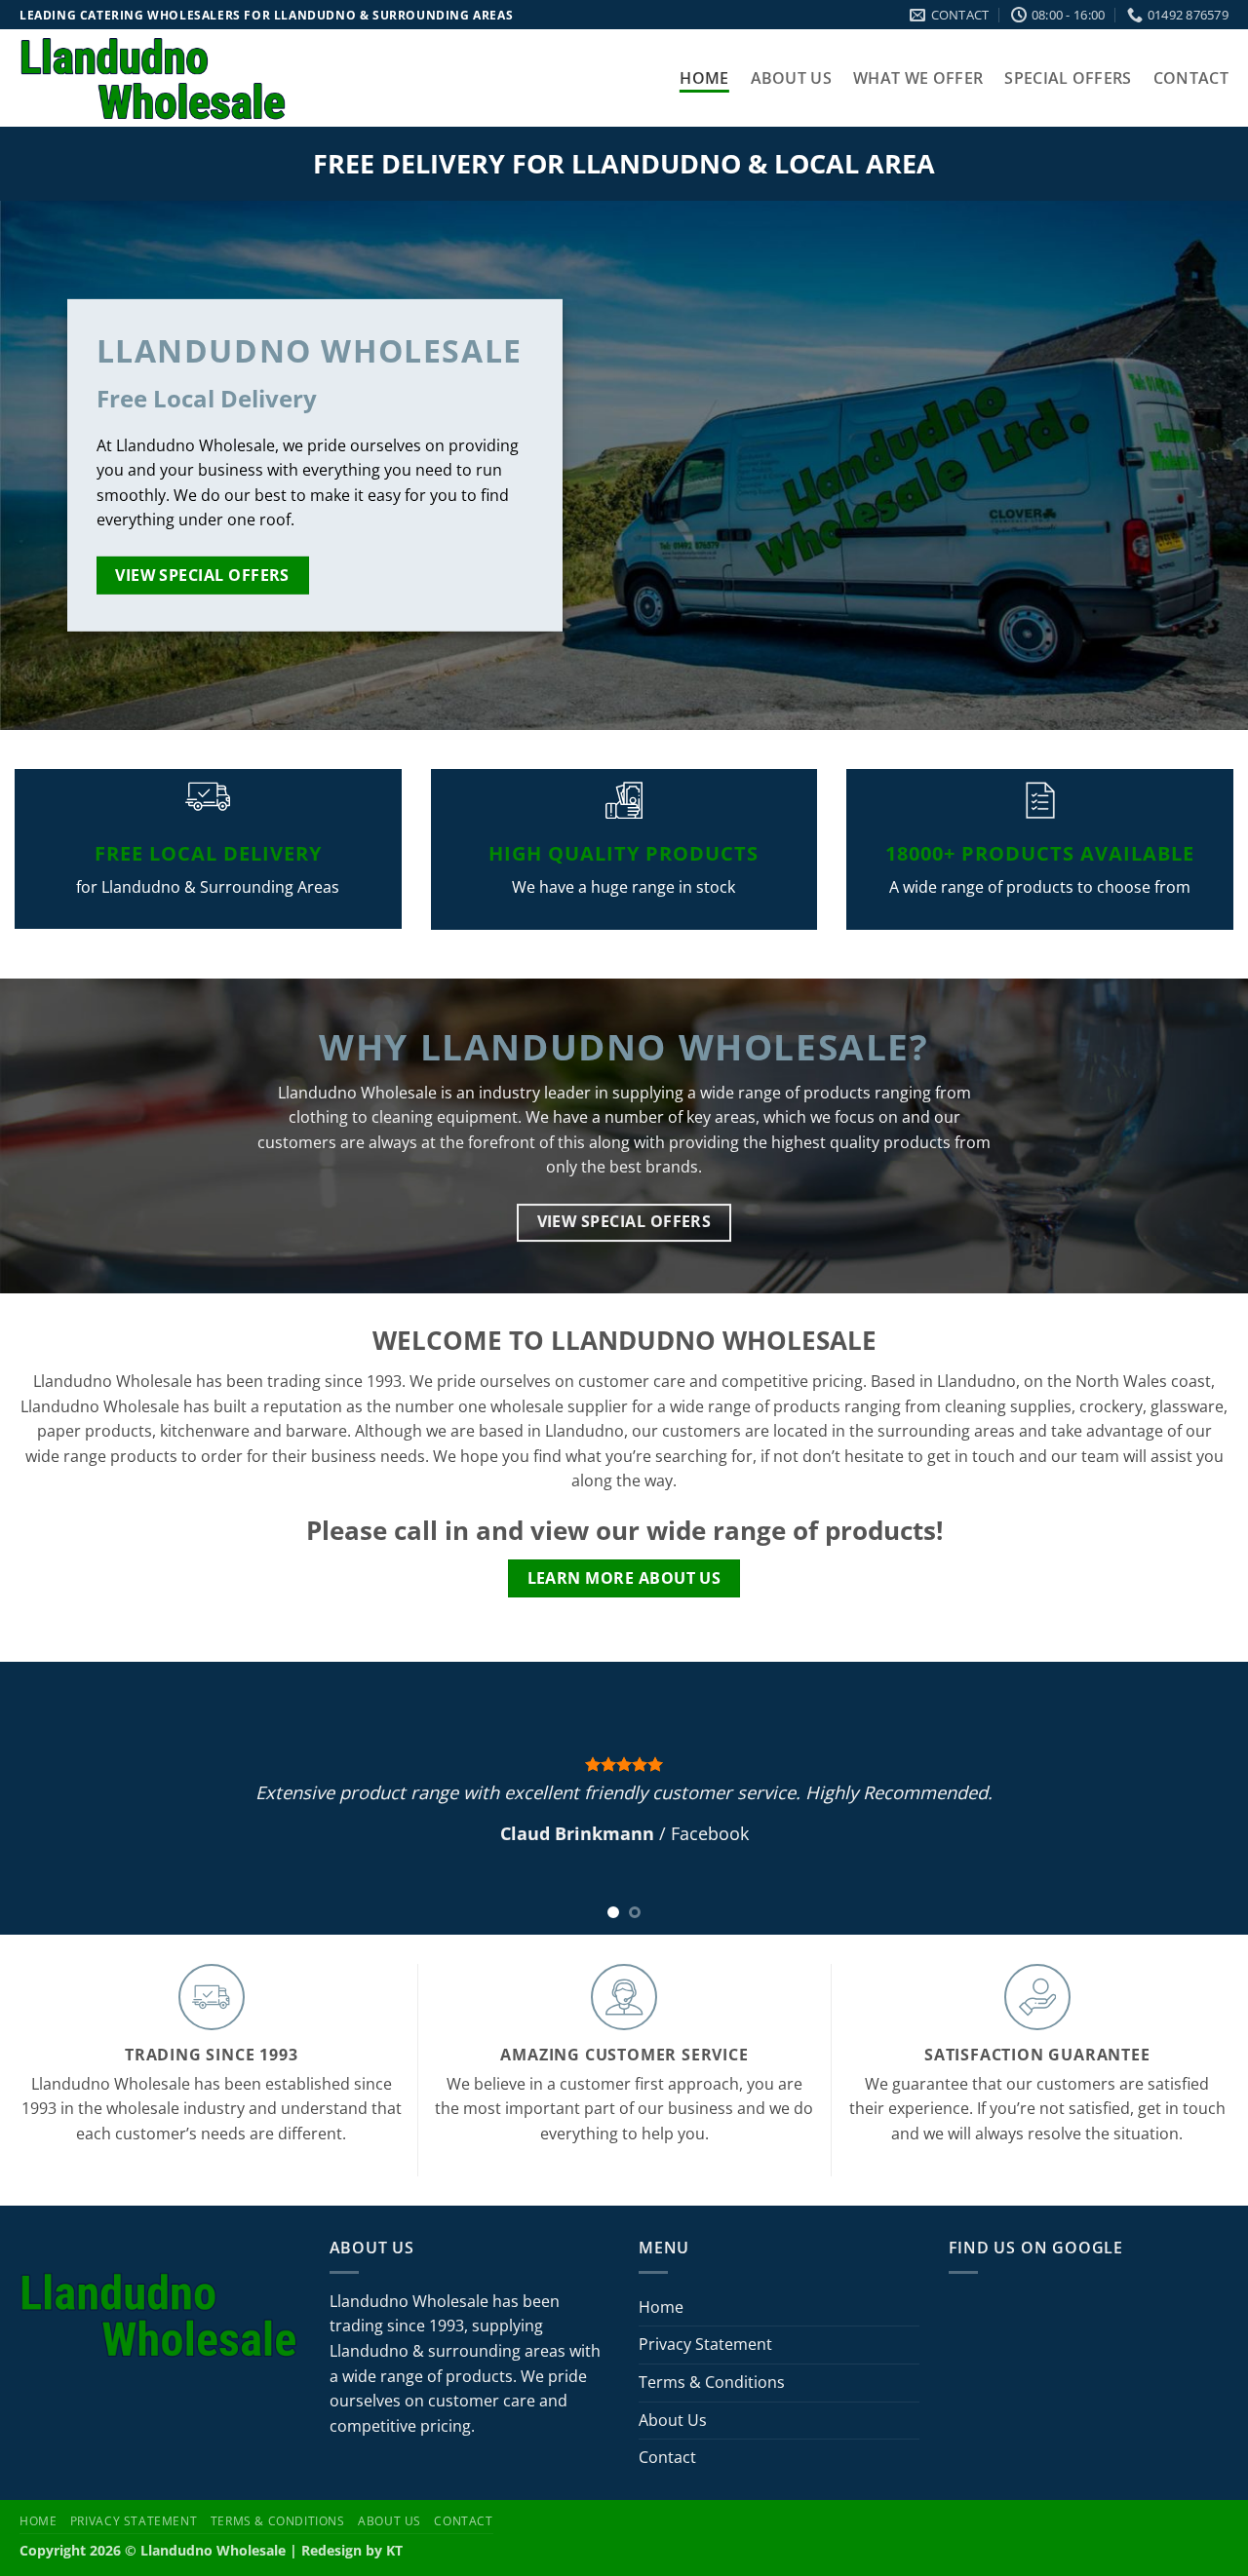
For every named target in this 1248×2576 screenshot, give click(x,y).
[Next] (1198, 1798)
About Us (792, 78)
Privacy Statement (705, 2344)
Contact (1191, 78)
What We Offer (918, 78)
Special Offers (1068, 78)
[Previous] (50, 1798)
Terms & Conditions (712, 2382)
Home (704, 78)
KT (394, 2550)
